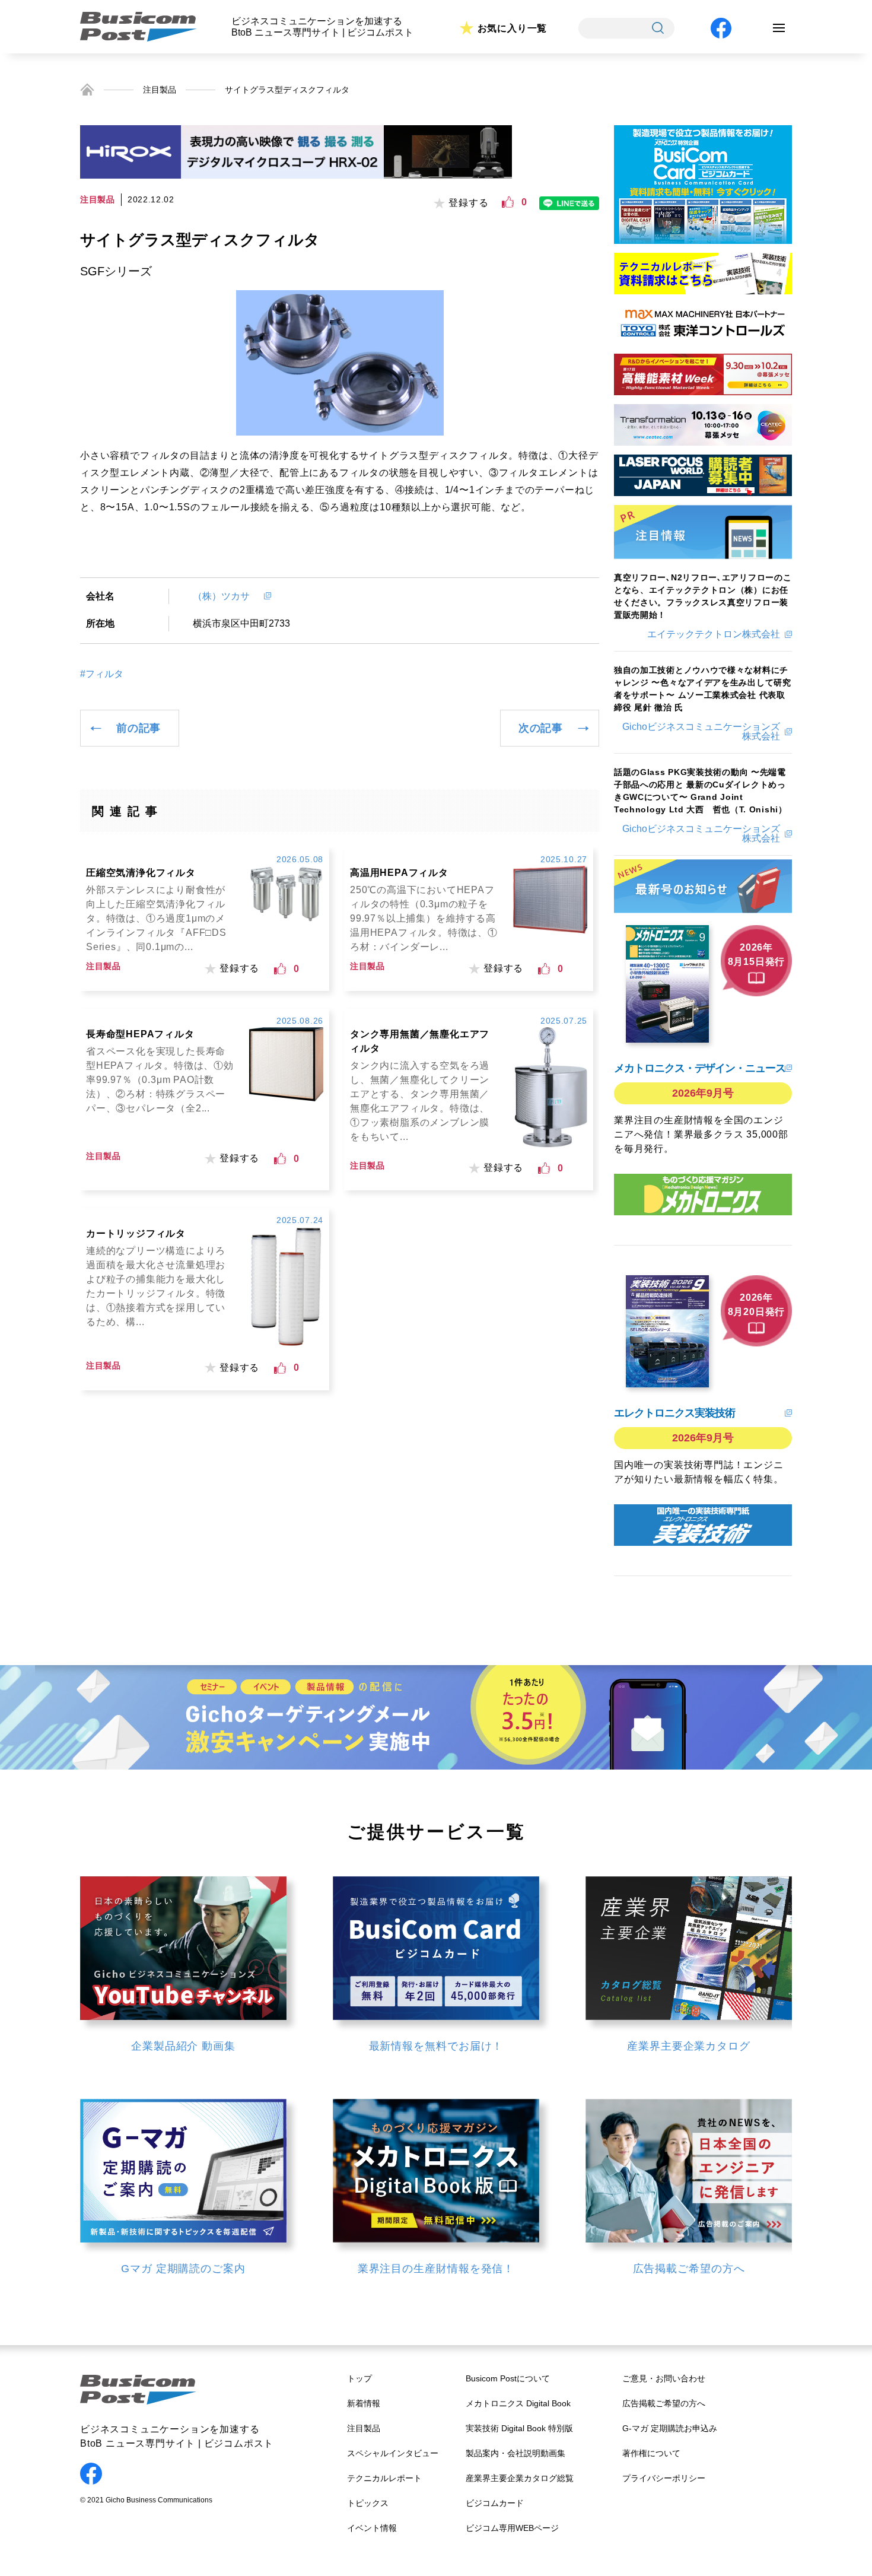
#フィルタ (102, 674)
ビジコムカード (495, 2503)
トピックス (368, 2503)
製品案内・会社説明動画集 (515, 2453)
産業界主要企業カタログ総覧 (520, 2478)
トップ (359, 2378)
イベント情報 (372, 2528)
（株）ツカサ (226, 596)
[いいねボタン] (508, 202)
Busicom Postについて (508, 2378)
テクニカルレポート (384, 2478)
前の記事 (139, 728)
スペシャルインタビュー (393, 2453)
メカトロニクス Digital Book (518, 2403)
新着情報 (364, 2403)
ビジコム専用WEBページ (512, 2528)
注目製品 (160, 90)
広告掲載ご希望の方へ (664, 2403)
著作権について (651, 2453)
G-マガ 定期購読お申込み (670, 2428)
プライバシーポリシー (664, 2478)
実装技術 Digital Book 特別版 (519, 2428)
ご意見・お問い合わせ (664, 2378)
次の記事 (541, 728)
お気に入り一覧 (513, 28)
